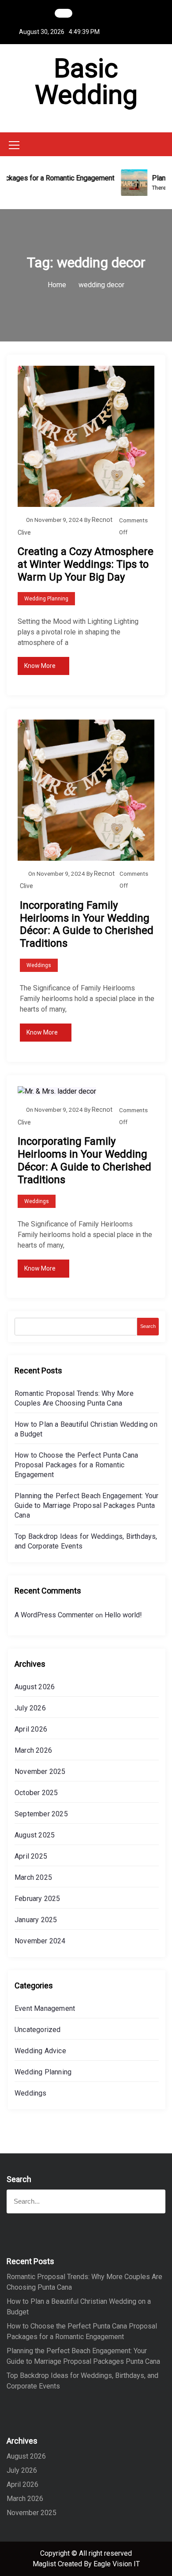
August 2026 (35, 1687)
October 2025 (36, 1793)
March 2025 (33, 1877)
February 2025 (37, 1899)
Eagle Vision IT (117, 2564)
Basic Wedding (86, 81)
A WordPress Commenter (54, 1615)
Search (148, 1326)
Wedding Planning (46, 599)
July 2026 (30, 1708)
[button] (163, 144)
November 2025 (40, 1772)
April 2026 (31, 1729)
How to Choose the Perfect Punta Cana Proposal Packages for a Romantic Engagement (76, 1465)
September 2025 (41, 1814)
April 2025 (31, 1856)
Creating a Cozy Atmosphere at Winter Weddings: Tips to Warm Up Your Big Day (86, 564)
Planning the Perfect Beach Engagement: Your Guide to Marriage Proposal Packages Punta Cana (87, 1505)
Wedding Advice (40, 2051)
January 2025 (36, 1920)
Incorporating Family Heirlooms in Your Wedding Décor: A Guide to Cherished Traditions (87, 924)
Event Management (45, 2008)
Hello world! (123, 1615)
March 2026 (33, 1750)
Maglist (45, 2564)
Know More (40, 666)
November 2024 (40, 1941)
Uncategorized (38, 2030)
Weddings (39, 965)
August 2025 (35, 1835)
